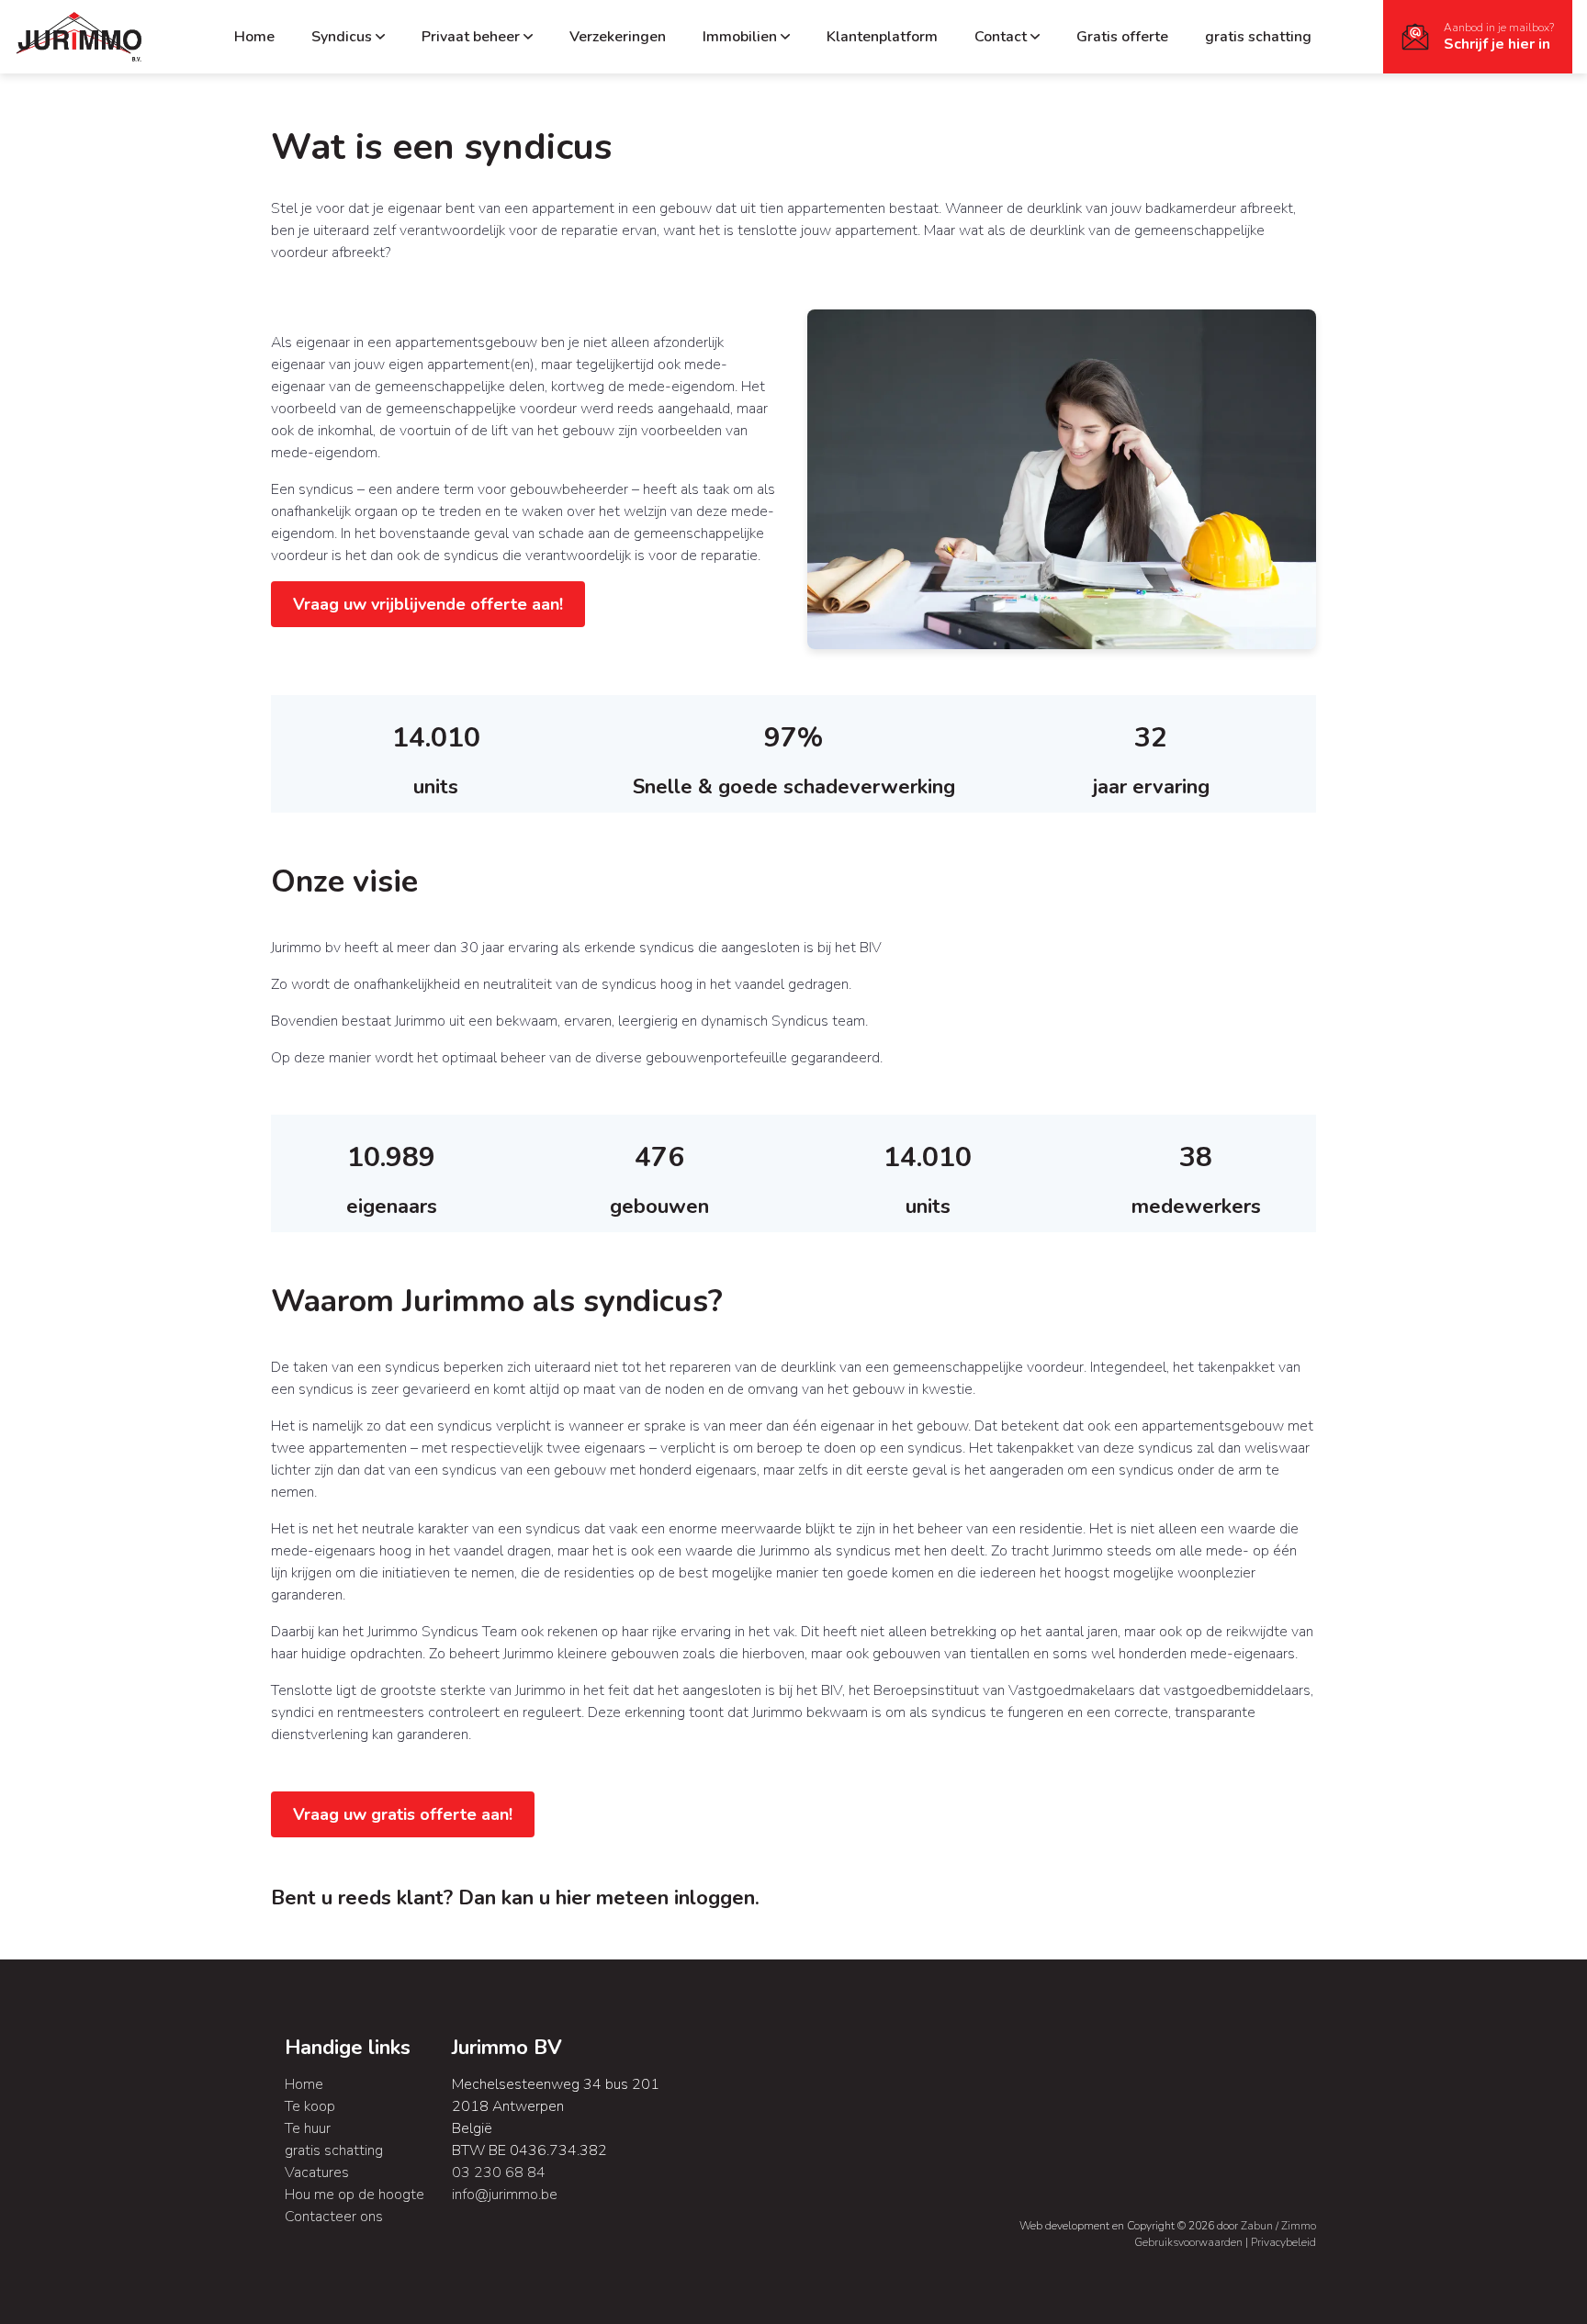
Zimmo (1299, 2226)
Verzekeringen (618, 37)
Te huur (308, 2128)
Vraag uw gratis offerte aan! (403, 1814)
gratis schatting (1258, 37)
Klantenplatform (882, 37)
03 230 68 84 (499, 2172)
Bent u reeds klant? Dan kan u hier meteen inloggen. (515, 1898)
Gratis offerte (1122, 37)
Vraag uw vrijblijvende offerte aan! (428, 604)
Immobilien (740, 37)
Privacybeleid (1283, 2242)
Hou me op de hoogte (355, 2195)
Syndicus (342, 37)
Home (254, 37)
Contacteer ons (334, 2217)
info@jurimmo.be (505, 2195)
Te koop (310, 2106)
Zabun (1257, 2226)
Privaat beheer (471, 37)
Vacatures (317, 2172)
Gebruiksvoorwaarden (1190, 2242)
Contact (1001, 37)
